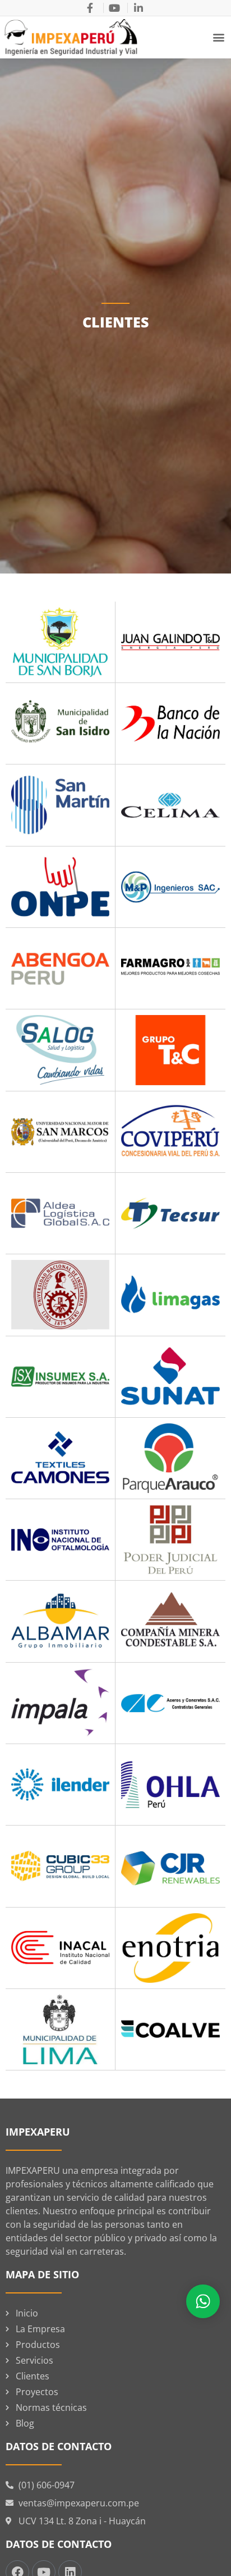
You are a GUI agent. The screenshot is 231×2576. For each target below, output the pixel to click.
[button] (219, 37)
